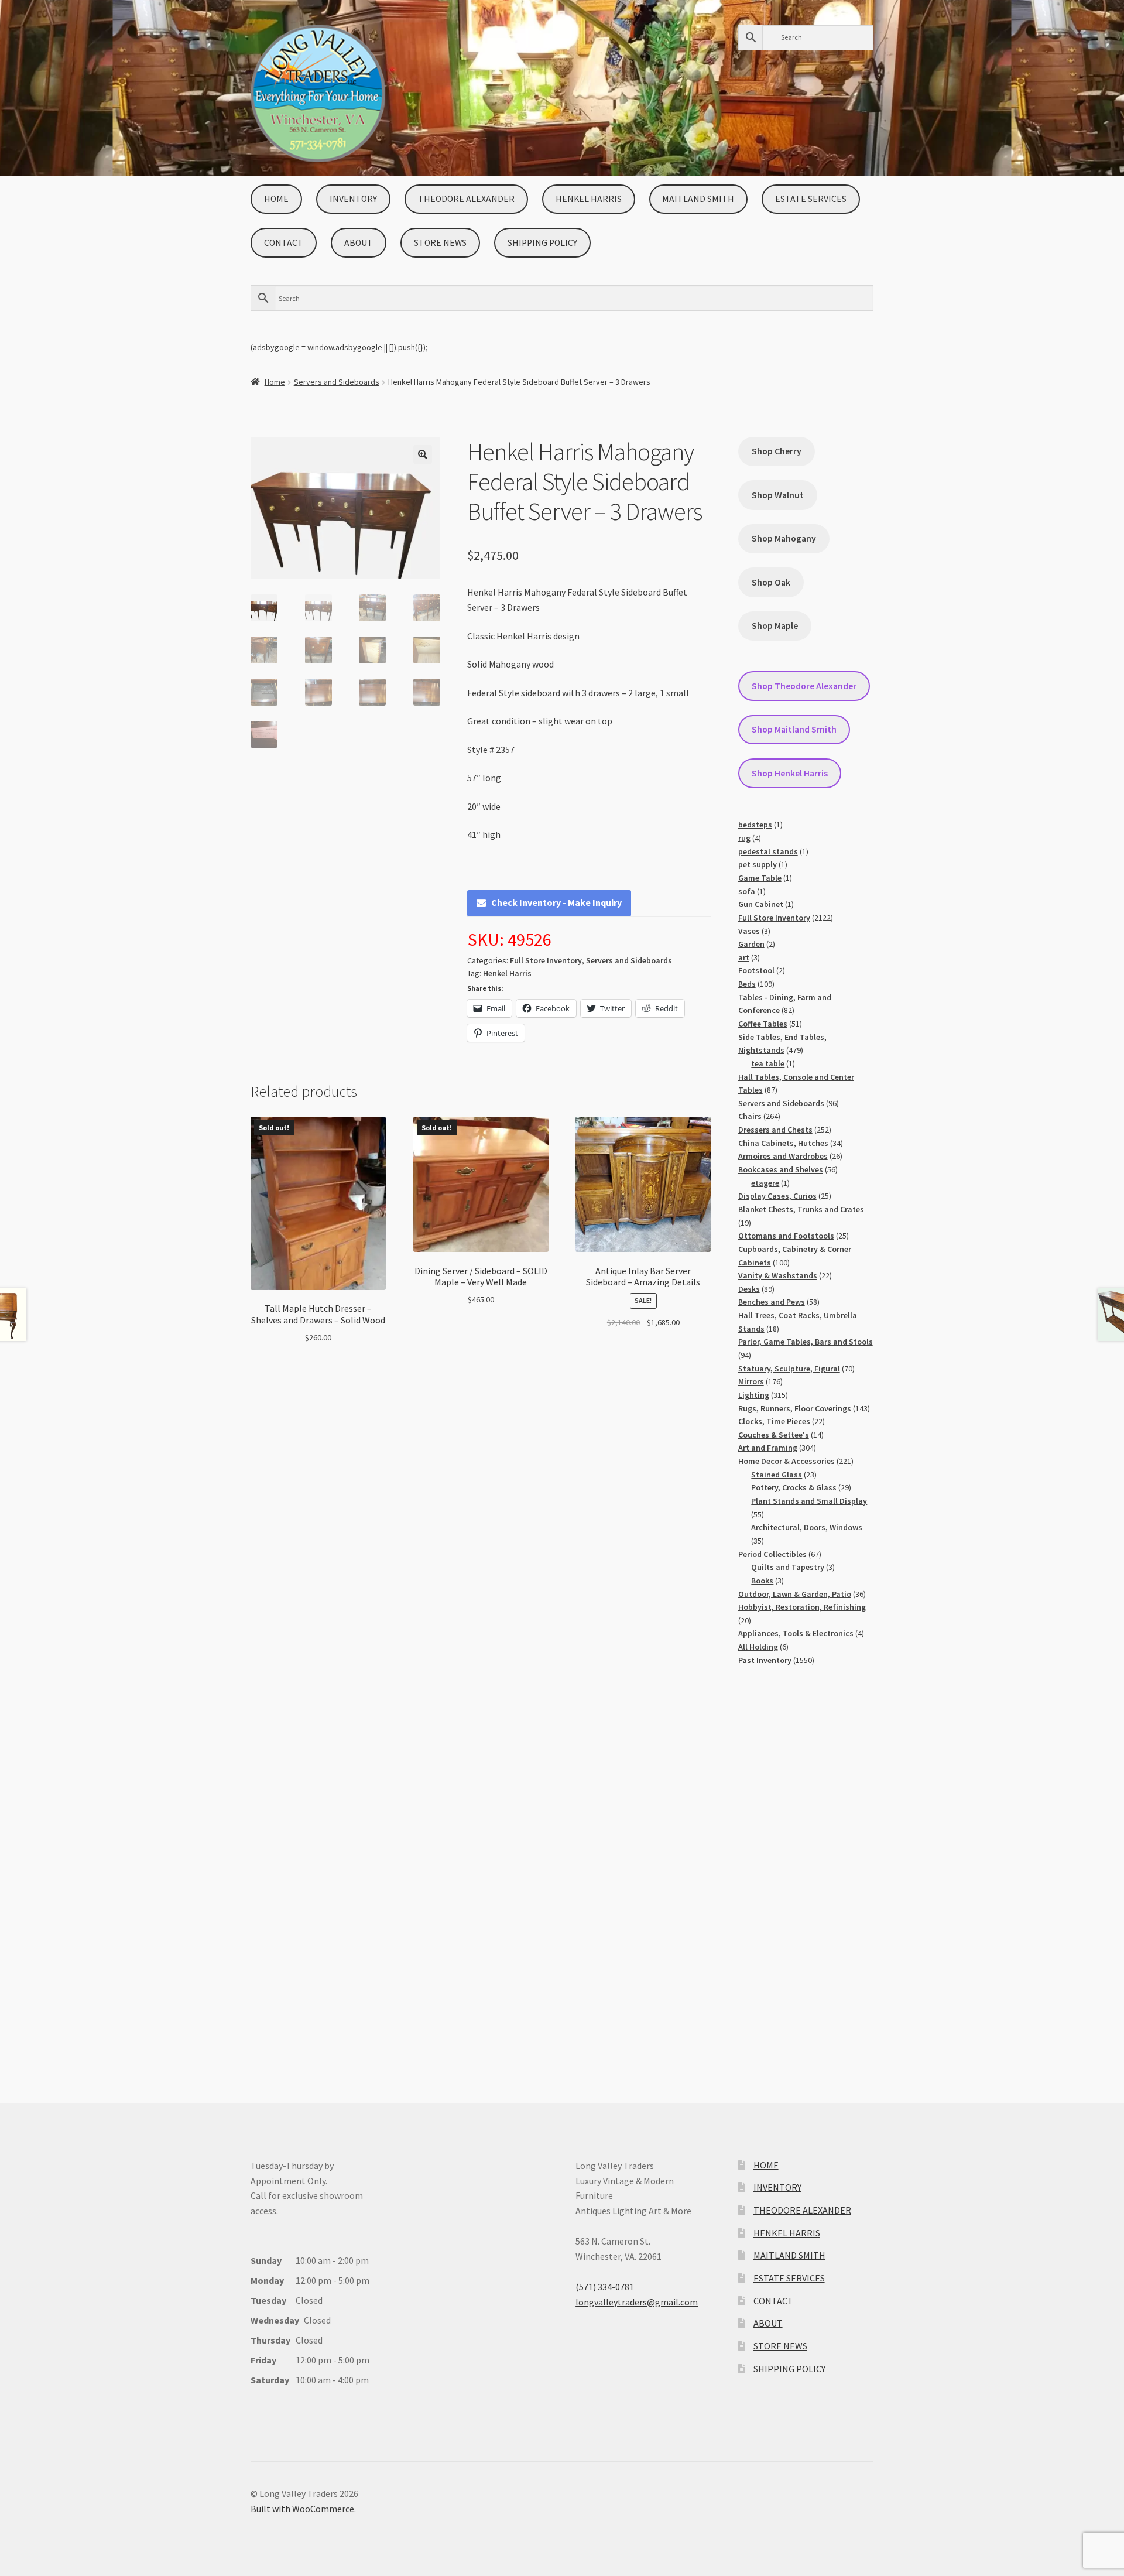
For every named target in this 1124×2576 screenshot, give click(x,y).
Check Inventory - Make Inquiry (556, 902)
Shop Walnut (778, 495)
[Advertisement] (806, 1873)
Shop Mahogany (784, 538)
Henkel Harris (507, 973)
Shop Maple (775, 626)
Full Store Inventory (546, 960)
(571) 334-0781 (605, 2287)
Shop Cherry (777, 451)
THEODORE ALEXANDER (466, 199)
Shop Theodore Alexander (804, 686)
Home (275, 382)
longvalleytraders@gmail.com (637, 2302)
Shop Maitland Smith (794, 729)
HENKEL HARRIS (589, 199)
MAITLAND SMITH (698, 199)
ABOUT (359, 243)
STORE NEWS (440, 243)
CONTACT (284, 243)
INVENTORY (353, 199)
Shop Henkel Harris (790, 773)
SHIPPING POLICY (542, 243)
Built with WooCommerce (302, 2509)
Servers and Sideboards (337, 382)
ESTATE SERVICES (811, 199)
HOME (276, 199)
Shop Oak (771, 582)
